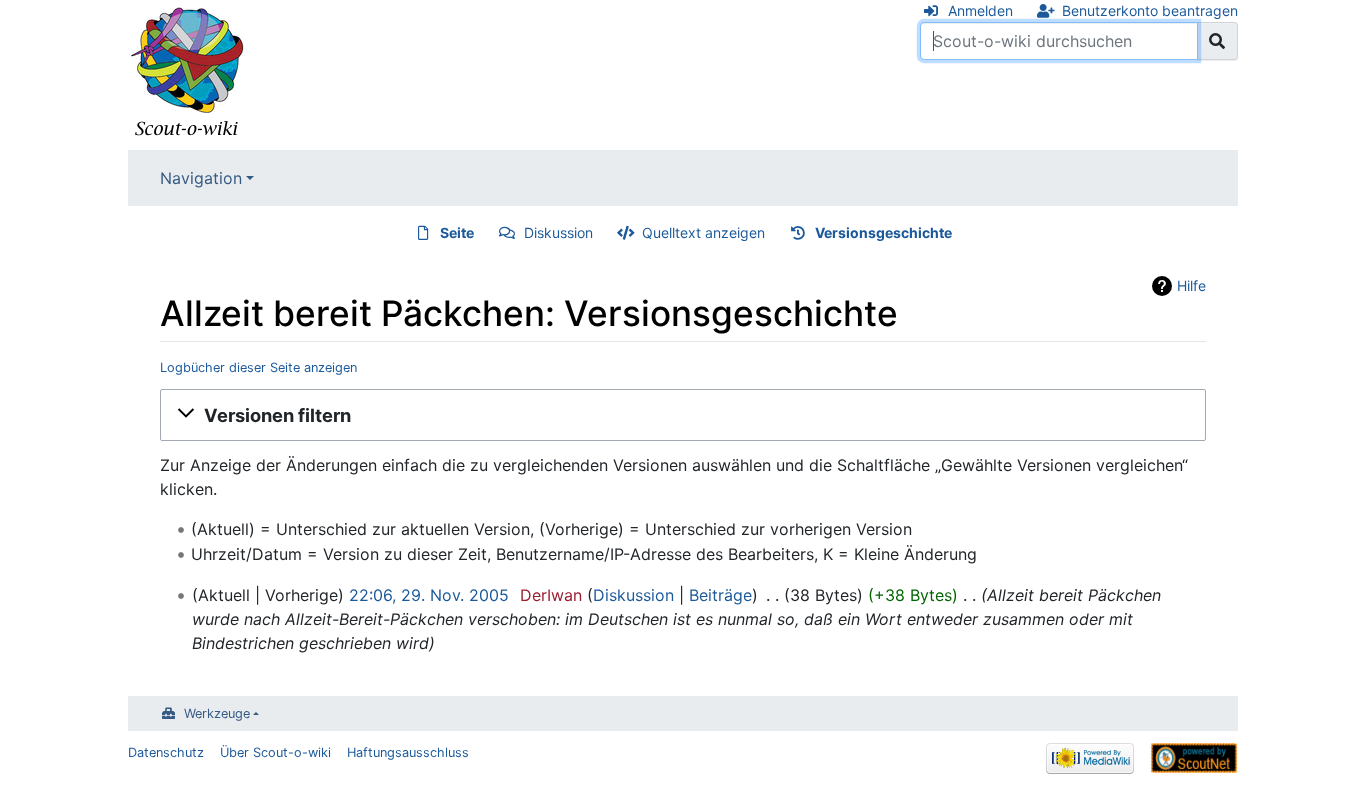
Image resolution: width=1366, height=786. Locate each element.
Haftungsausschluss (408, 752)
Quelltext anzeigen (703, 232)
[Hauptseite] (188, 73)
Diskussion (558, 232)
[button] (683, 415)
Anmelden (980, 10)
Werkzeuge (217, 713)
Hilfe (1191, 285)
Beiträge (720, 595)
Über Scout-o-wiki (275, 752)
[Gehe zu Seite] (1217, 41)
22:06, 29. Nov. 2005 (429, 595)
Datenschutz (166, 752)
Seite (457, 232)
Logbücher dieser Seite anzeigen (258, 367)
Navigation (201, 178)
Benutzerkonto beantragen (1150, 10)
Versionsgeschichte (883, 232)
